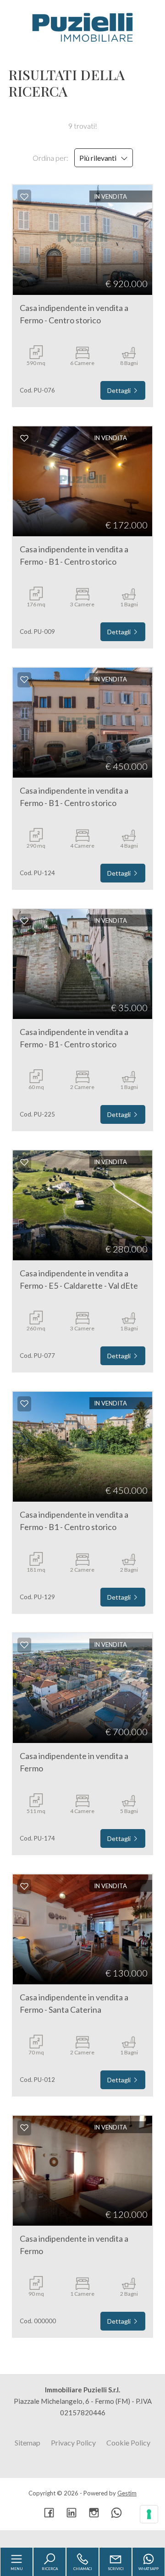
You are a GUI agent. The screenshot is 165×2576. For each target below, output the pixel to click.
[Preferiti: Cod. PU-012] (24, 1886)
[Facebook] (49, 2513)
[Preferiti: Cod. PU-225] (24, 921)
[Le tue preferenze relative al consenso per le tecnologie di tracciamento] (149, 2514)
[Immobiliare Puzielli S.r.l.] (82, 27)
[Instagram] (94, 2513)
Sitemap (27, 2443)
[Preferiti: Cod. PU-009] (24, 438)
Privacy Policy (73, 2443)
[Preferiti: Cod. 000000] (24, 2128)
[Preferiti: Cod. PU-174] (24, 1645)
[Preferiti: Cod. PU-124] (24, 680)
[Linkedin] (71, 2513)
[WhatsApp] (116, 2513)
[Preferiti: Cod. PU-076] (24, 197)
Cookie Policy (128, 2443)
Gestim (127, 2493)
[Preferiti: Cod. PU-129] (24, 1404)
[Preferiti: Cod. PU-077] (24, 1162)
